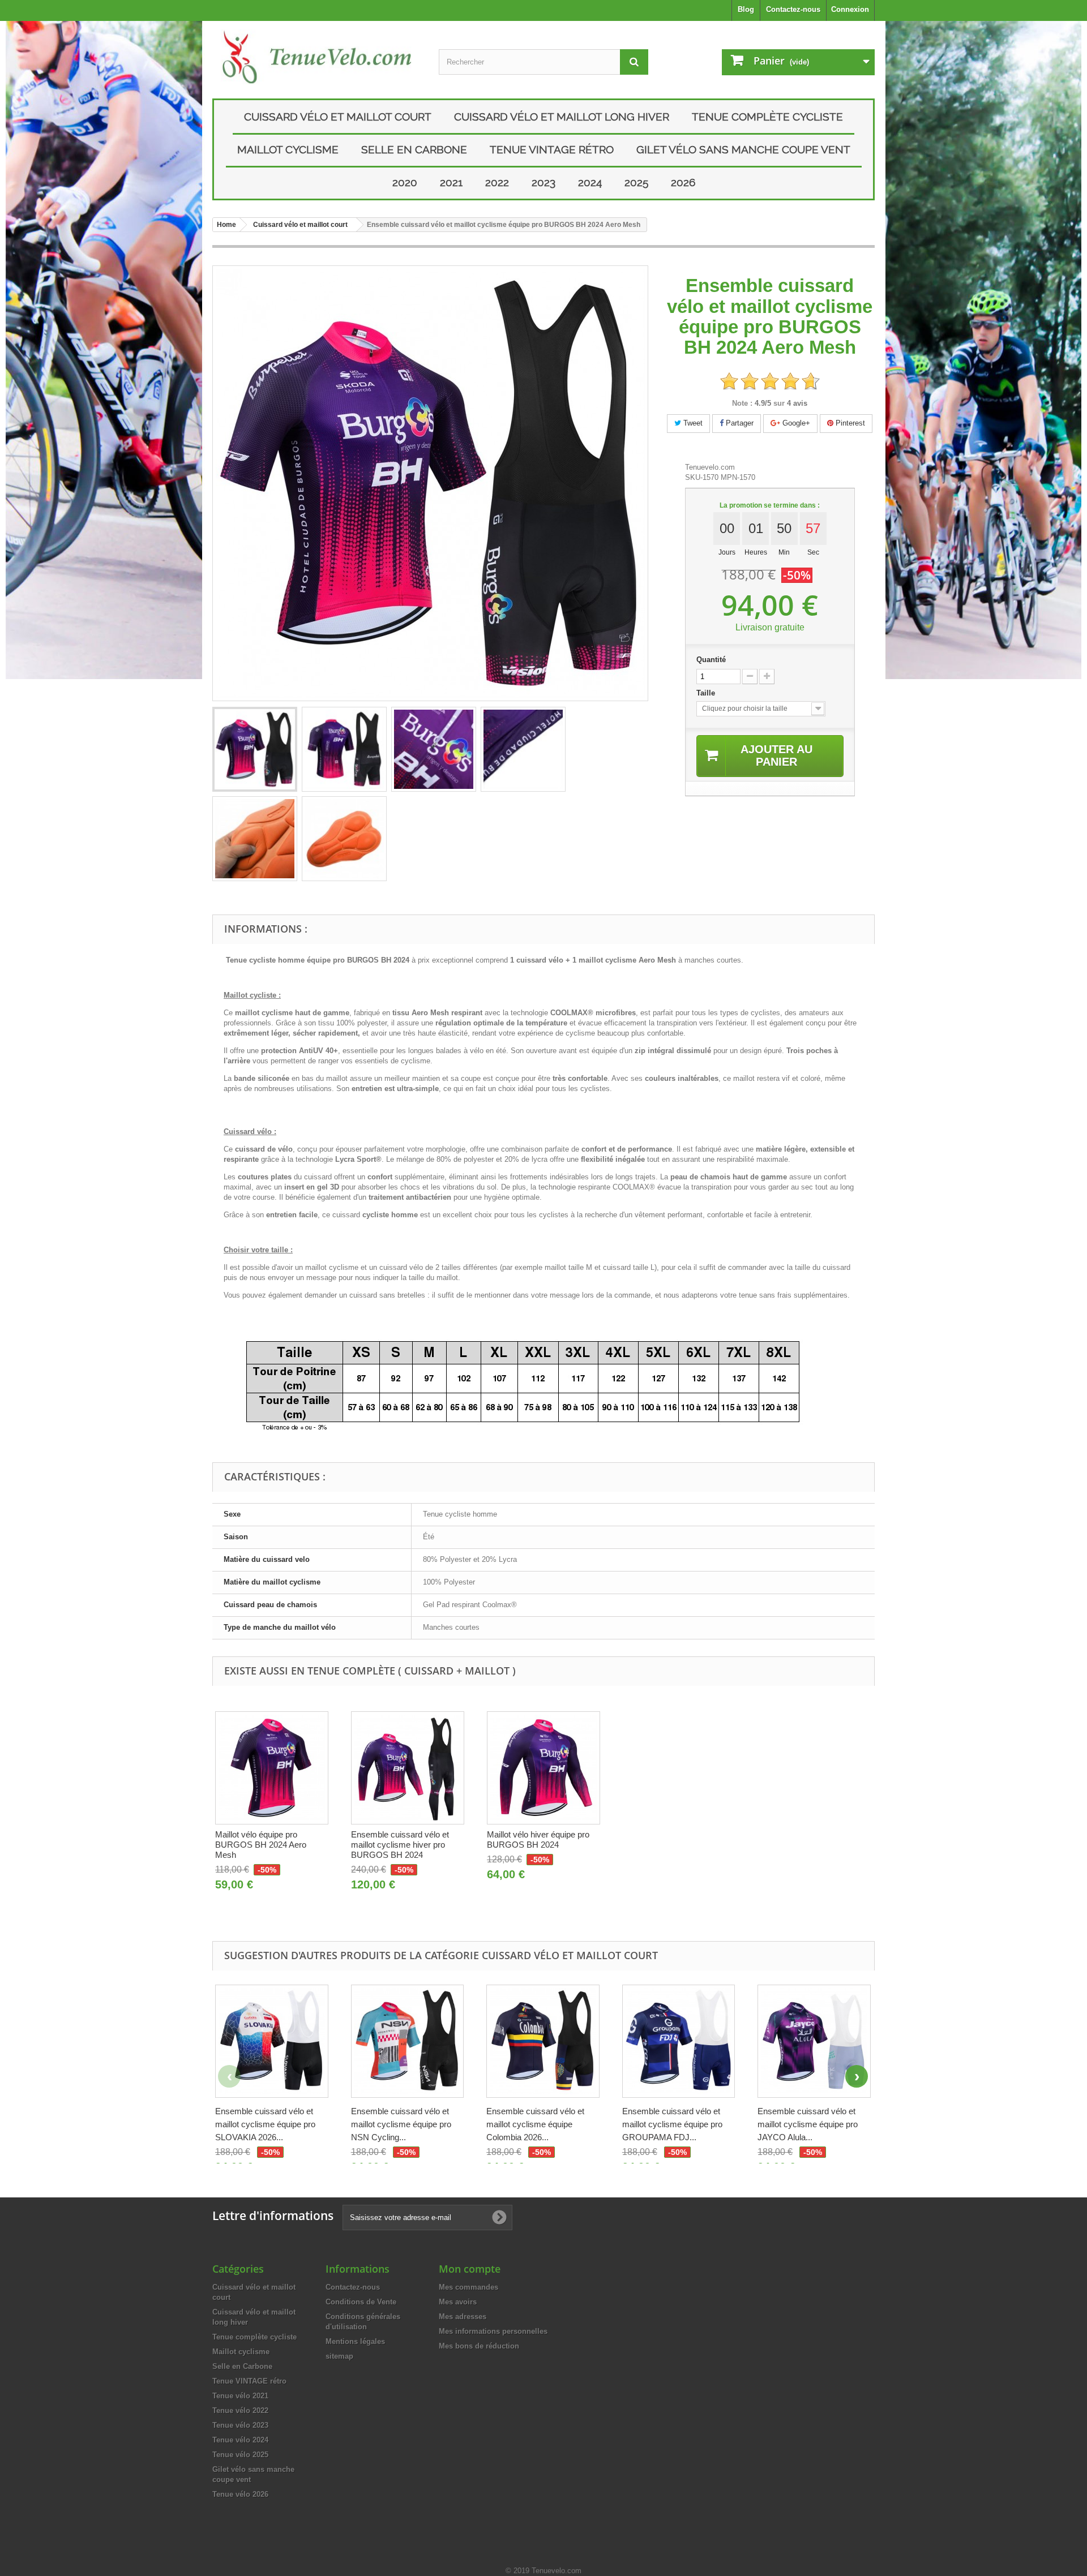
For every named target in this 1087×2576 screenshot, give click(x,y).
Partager (739, 423)
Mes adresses (463, 2317)
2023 (543, 182)
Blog (746, 9)
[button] (857, 2076)
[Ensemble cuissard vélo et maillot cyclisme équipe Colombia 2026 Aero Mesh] (543, 2041)
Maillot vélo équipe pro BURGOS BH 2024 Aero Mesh (261, 1845)
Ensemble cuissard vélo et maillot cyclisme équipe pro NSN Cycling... (401, 2124)
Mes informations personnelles (493, 2331)
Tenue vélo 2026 (240, 2494)
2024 (590, 182)
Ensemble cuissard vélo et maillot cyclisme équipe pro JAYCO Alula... (808, 2124)
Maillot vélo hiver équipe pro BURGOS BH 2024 (538, 1839)
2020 (405, 182)
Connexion (850, 9)
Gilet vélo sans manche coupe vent (743, 149)
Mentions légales (355, 2341)
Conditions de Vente (361, 2302)
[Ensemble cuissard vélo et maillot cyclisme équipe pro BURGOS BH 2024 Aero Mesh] (255, 749)
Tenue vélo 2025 (240, 2455)
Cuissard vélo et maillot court (338, 117)
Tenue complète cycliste (767, 117)
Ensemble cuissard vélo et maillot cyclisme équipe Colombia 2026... (535, 2124)
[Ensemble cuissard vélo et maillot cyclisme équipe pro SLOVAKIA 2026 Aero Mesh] (272, 2041)
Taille (707, 693)
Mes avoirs (458, 2302)
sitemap (339, 2356)
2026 (683, 182)
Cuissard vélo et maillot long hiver (562, 117)
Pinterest (849, 423)
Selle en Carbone (414, 149)
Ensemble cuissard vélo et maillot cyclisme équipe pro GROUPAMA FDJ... (672, 2124)
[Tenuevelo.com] (317, 57)
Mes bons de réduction (479, 2346)
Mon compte (470, 2269)
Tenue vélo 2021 (240, 2396)
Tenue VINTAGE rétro (552, 149)
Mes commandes (468, 2287)
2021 (451, 182)
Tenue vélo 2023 (240, 2425)
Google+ (795, 423)
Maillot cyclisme (288, 149)
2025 (636, 182)
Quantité (711, 660)
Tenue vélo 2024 (240, 2440)
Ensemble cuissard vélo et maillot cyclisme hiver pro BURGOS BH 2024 (400, 1845)
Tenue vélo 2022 (240, 2410)
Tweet (692, 423)
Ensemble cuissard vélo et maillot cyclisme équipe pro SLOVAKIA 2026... (265, 2124)
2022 (497, 182)
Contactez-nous (793, 9)
